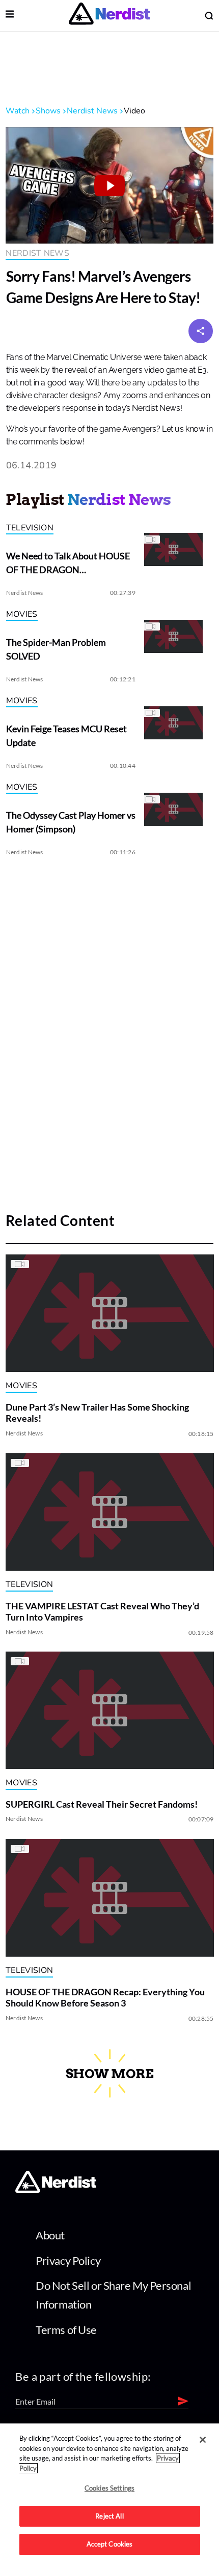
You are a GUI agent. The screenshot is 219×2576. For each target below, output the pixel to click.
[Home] (56, 2190)
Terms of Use (66, 2330)
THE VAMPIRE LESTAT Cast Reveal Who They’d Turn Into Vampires (102, 1611)
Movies (22, 614)
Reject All (109, 2516)
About (50, 2235)
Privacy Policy (68, 2260)
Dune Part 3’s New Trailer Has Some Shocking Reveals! (97, 1413)
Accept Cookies (110, 2544)
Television (30, 528)
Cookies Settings (109, 2488)
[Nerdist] (109, 16)
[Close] (203, 2440)
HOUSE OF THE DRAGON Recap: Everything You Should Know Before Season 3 (105, 1997)
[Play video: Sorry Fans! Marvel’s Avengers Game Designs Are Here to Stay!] (109, 185)
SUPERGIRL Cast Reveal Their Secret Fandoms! (102, 1804)
